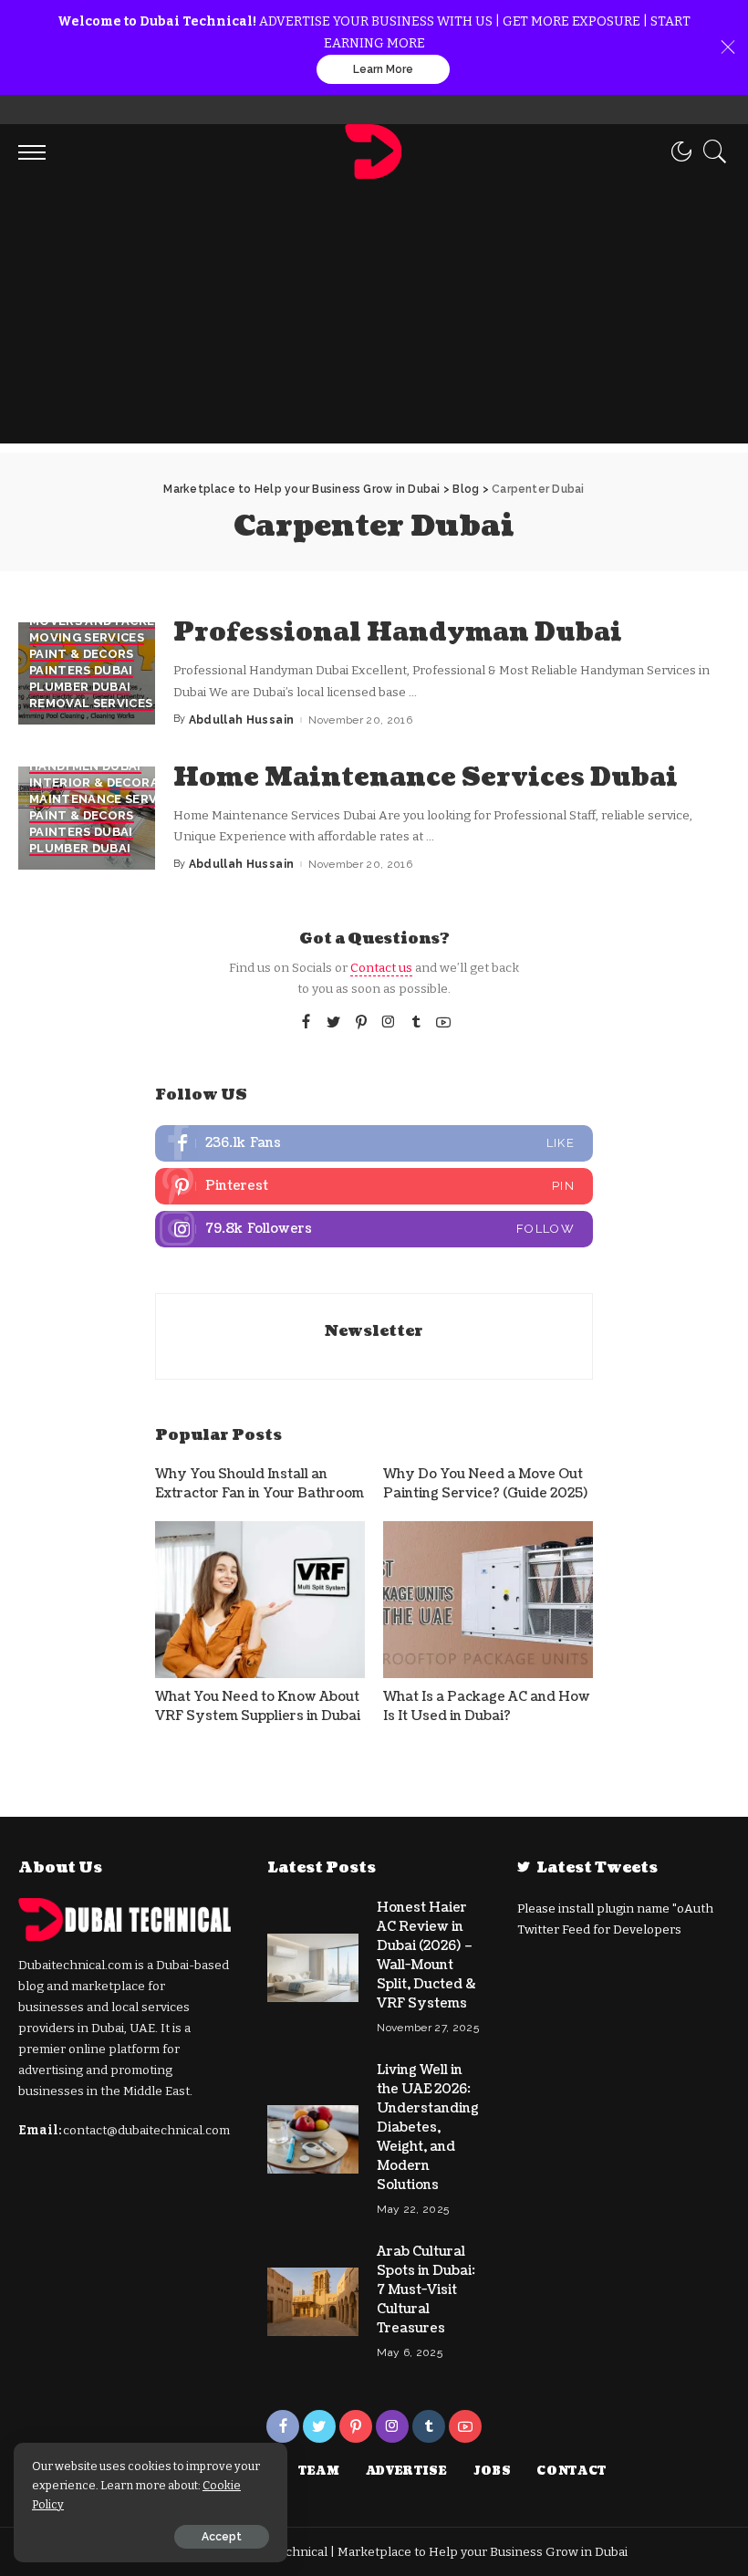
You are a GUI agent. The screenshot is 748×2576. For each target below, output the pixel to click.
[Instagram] (389, 1023)
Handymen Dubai (85, 767)
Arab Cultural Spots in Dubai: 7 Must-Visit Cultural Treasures (426, 2290)
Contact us (381, 968)
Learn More (383, 69)
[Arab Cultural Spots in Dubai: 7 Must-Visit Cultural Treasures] (313, 2302)
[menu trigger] (36, 151)
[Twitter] (334, 1023)
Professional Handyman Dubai (398, 632)
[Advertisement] (374, 316)
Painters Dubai (81, 671)
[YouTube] (443, 1023)
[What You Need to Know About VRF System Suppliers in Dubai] (260, 1600)
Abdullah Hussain (242, 720)
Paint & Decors (82, 654)
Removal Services (91, 704)
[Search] (711, 151)
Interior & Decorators (111, 783)
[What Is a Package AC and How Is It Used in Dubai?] (488, 1600)
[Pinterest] (361, 1023)
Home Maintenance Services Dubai (426, 777)
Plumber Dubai (80, 687)
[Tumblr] (416, 1023)
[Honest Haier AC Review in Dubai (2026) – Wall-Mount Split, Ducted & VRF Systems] (313, 1968)
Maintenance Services (107, 799)
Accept (222, 2537)
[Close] (728, 47)
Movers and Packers (100, 621)
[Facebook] (306, 1023)
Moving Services (87, 638)
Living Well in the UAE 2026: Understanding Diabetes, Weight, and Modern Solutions (428, 2128)
